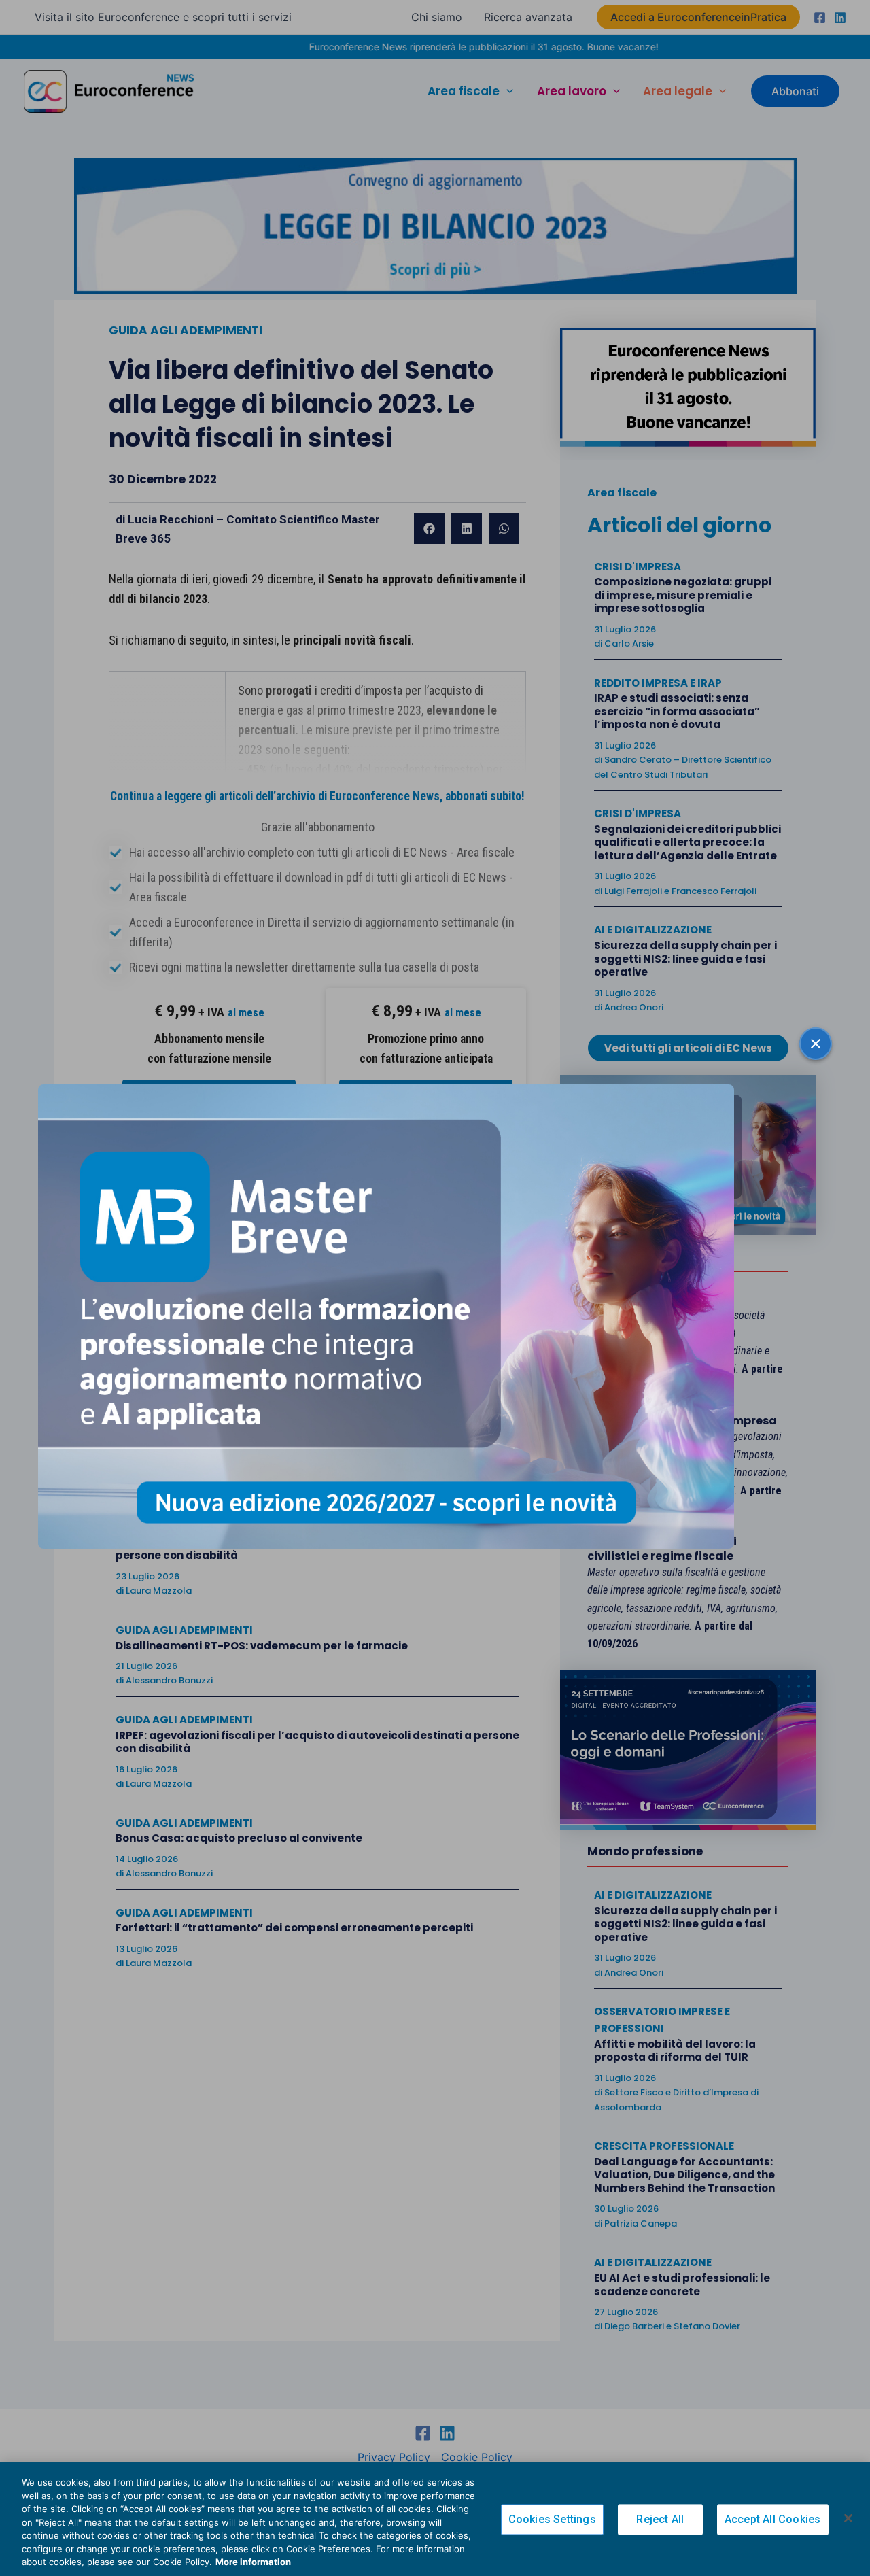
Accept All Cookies (773, 2519)
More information (253, 2562)
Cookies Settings (552, 2519)
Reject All (660, 2519)
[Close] (848, 2518)
